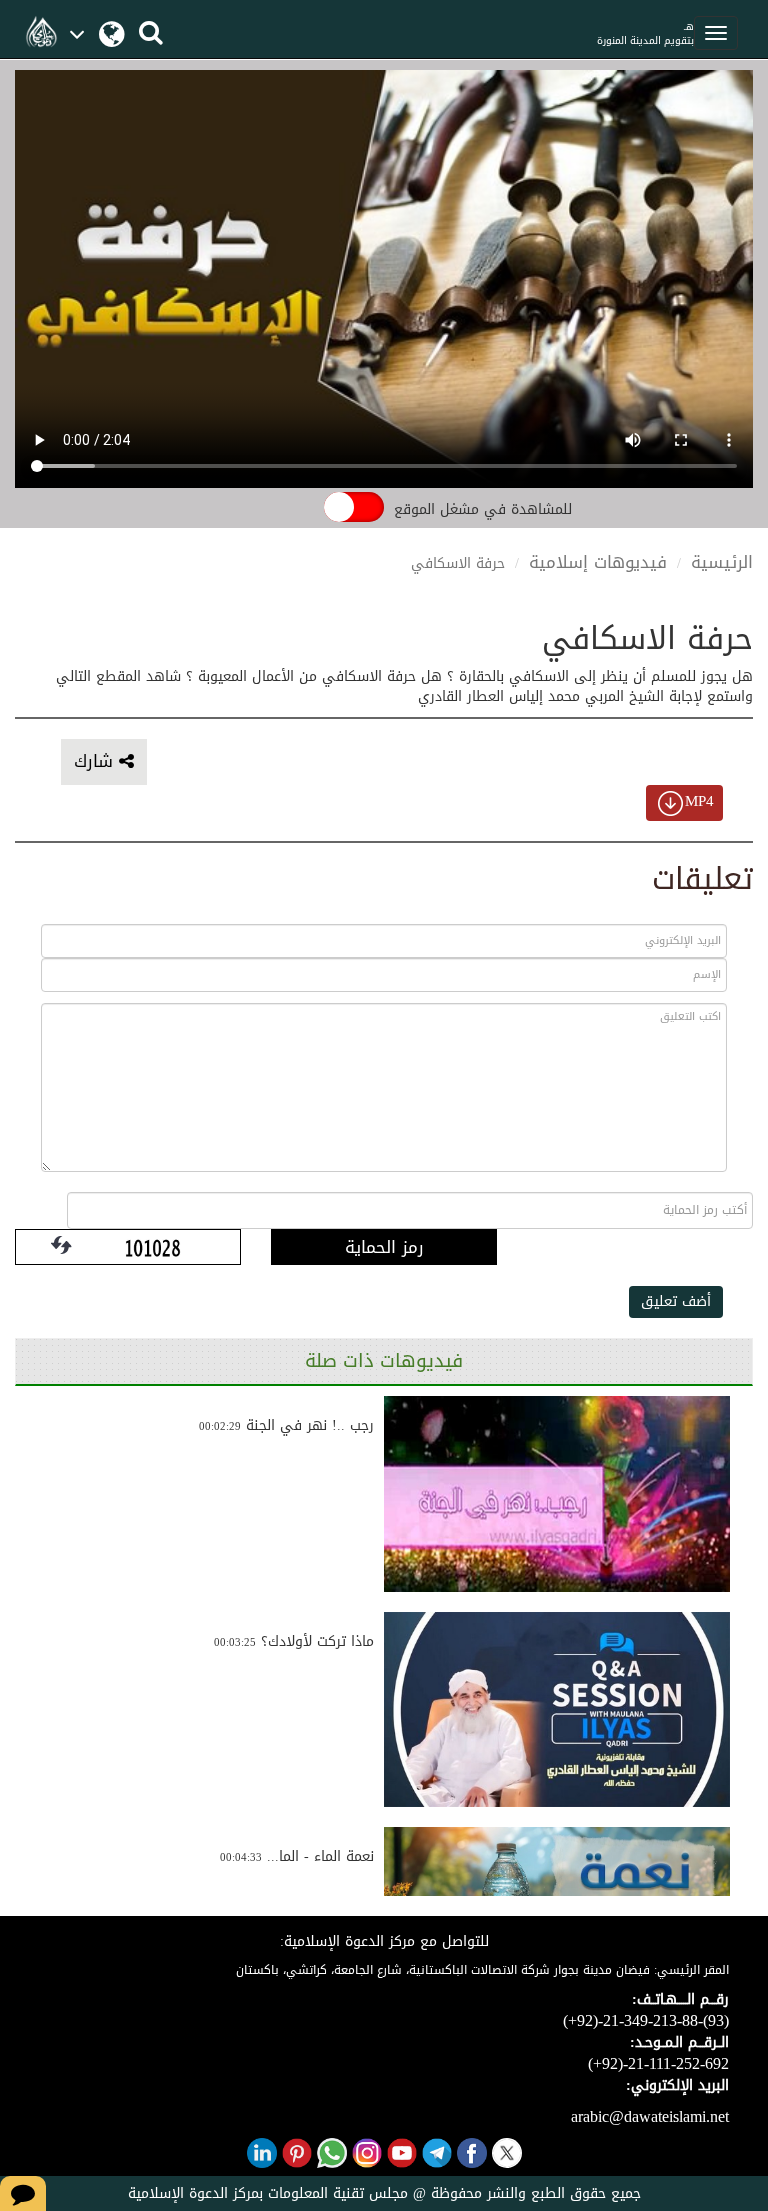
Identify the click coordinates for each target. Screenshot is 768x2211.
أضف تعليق (676, 1301)
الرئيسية (722, 562)
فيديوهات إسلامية (598, 562)
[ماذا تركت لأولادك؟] (557, 1710)
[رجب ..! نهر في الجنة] (557, 1494)
